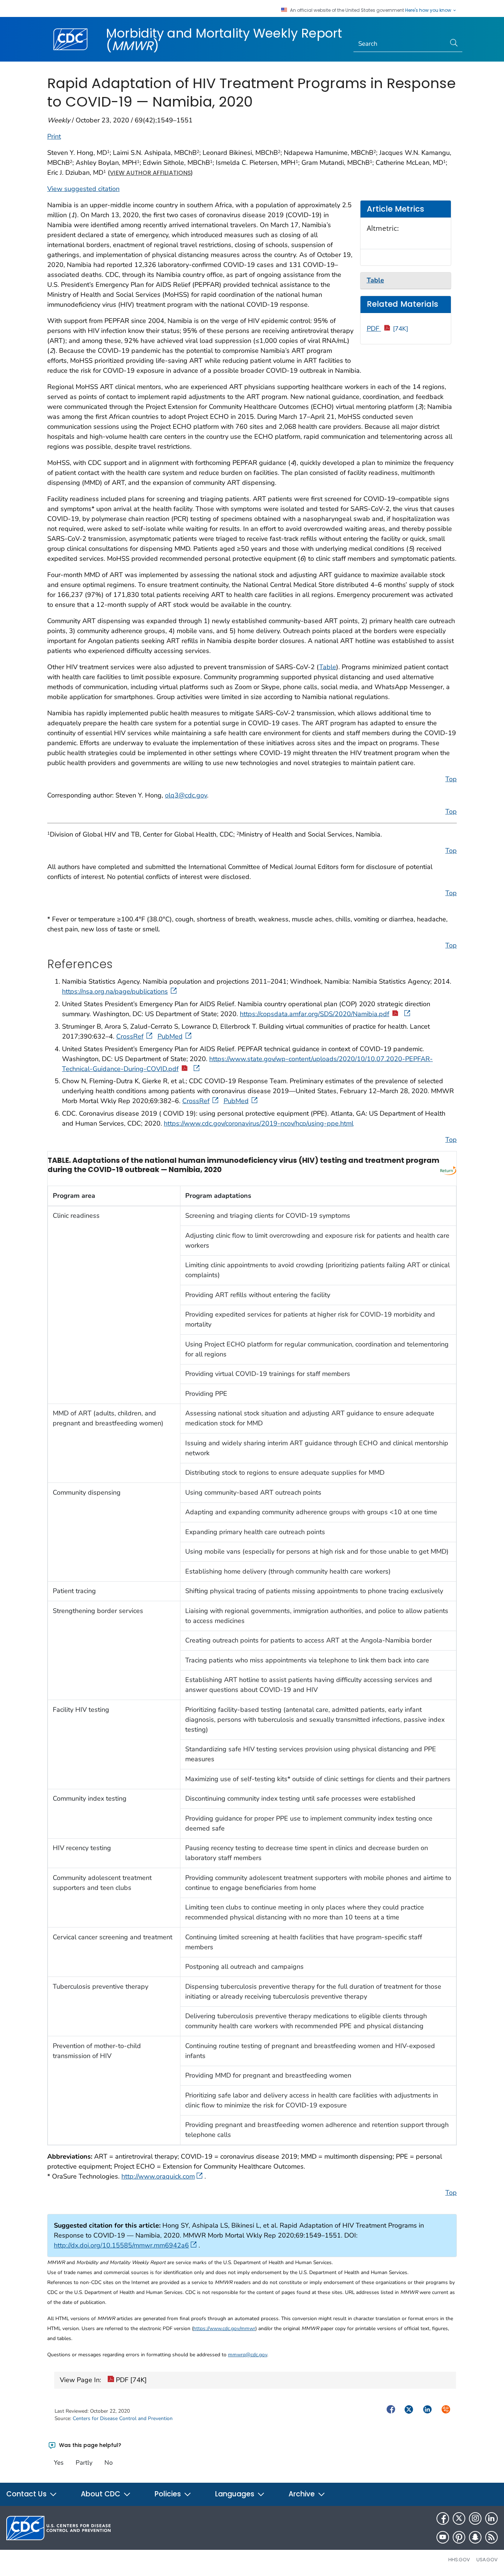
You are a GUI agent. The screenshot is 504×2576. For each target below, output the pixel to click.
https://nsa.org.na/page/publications (115, 991)
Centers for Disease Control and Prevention (123, 2418)
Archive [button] (303, 2494)
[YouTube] (443, 2537)
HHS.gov (459, 2560)
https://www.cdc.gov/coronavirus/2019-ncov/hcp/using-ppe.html (259, 1123)
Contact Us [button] (27, 2494)
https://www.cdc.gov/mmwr (224, 2328)
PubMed (170, 1036)
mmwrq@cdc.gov (248, 2355)
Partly (84, 2463)
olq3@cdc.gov (186, 795)
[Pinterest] (459, 2537)
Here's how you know (429, 10)
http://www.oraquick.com (158, 2176)
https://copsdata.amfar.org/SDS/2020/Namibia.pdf (315, 1014)
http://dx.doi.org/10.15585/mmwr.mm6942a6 (121, 2245)
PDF (388, 328)
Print (54, 136)
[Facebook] (443, 2518)
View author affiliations (150, 173)
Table (328, 667)
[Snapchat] (475, 2537)
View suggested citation (83, 189)
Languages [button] (236, 2494)
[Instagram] (475, 2518)
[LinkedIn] (491, 2518)
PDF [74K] (130, 2380)
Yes (59, 2463)
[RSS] (491, 2537)
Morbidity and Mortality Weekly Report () (224, 39)
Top (451, 779)
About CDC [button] (101, 2494)
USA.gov (487, 2560)
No (108, 2463)
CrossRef (130, 1036)
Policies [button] (169, 2494)
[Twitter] (459, 2518)
